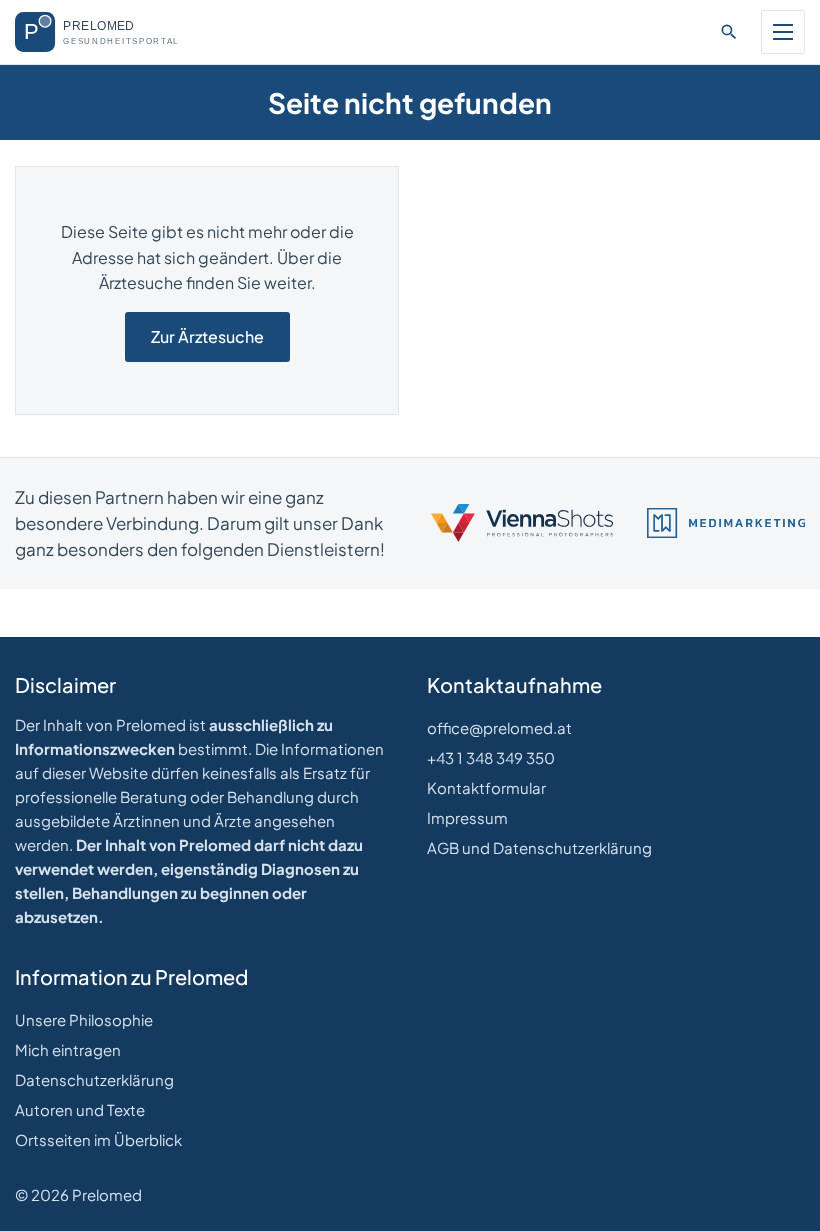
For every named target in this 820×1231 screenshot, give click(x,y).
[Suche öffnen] (729, 32)
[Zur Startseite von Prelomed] (111, 32)
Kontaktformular (486, 787)
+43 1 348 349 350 (491, 757)
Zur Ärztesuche (207, 336)
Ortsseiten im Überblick (98, 1139)
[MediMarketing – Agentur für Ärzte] (726, 523)
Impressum (467, 817)
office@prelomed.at (499, 727)
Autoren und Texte (80, 1109)
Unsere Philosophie (84, 1019)
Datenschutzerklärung (94, 1079)
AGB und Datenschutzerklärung (539, 847)
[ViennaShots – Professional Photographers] (522, 523)
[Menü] (783, 32)
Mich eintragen (68, 1049)
